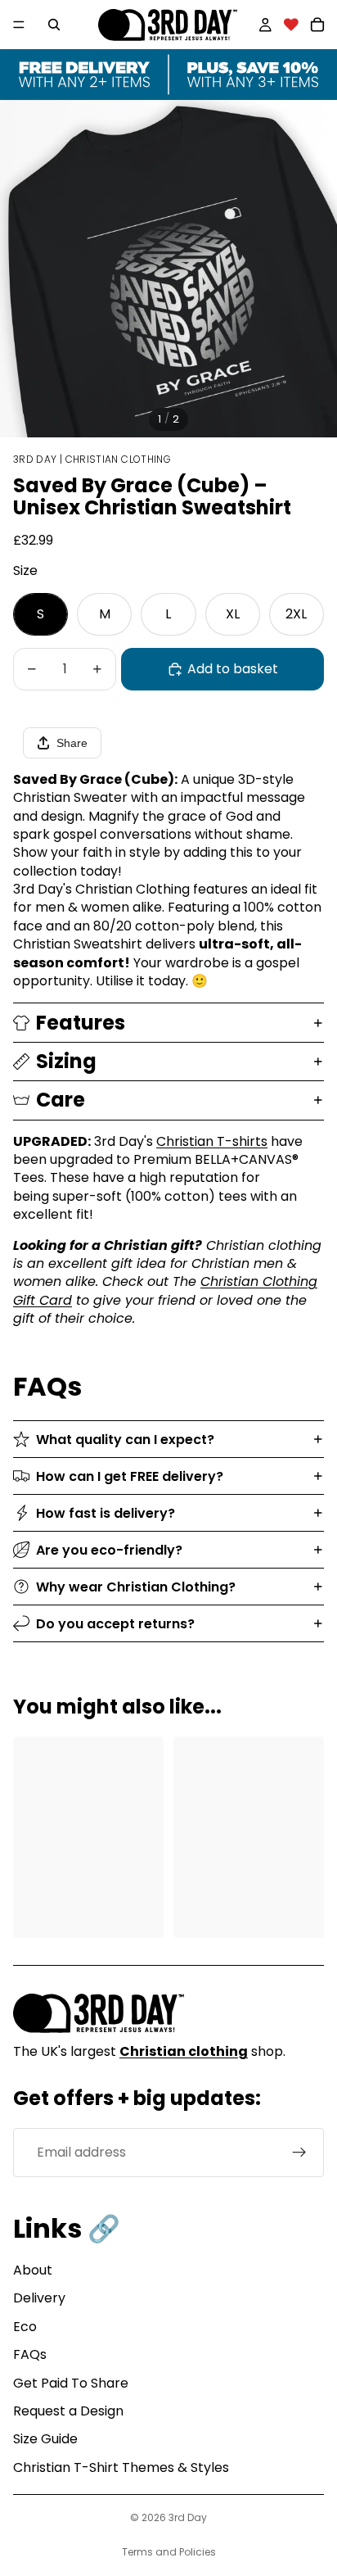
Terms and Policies (169, 2552)
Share (72, 743)
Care (61, 1100)
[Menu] (19, 25)
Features (81, 1023)
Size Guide (45, 2439)
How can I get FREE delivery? (130, 1476)
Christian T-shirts (212, 1141)
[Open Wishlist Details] (291, 25)
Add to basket (233, 669)
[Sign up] (299, 2153)
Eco (25, 2327)
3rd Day (188, 2517)
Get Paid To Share (71, 2383)
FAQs (30, 2354)
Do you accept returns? (115, 1624)
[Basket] (317, 25)
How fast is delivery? (106, 1513)
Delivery (39, 2298)
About (33, 2270)
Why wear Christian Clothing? (136, 1587)
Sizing (66, 1061)
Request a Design (68, 2411)
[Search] (54, 25)
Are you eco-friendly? (109, 1550)
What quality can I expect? (125, 1440)
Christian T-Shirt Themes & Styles (121, 2467)
